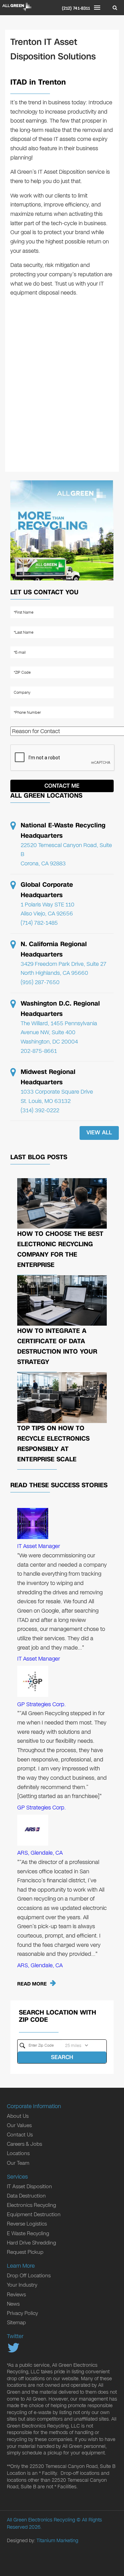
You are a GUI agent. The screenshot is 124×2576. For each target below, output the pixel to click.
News (13, 2304)
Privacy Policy (22, 2313)
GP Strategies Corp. (42, 1704)
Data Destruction (26, 2196)
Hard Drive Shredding (32, 2243)
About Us (18, 2116)
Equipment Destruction (34, 2214)
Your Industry (22, 2285)
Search (62, 2057)
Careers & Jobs (24, 2144)
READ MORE (32, 1984)
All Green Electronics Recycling (41, 2520)
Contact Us (20, 2135)
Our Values (19, 2125)
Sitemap (16, 2323)
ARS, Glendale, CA (40, 1853)
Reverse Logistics (27, 2224)
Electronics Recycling (32, 2205)
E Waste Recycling (28, 2233)
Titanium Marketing (57, 2541)
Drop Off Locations (29, 2276)
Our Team (18, 2163)
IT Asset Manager (39, 1546)
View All (99, 1132)
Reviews (16, 2295)
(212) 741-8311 (76, 8)
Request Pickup (25, 2252)
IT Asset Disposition (29, 2186)
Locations (18, 2153)
